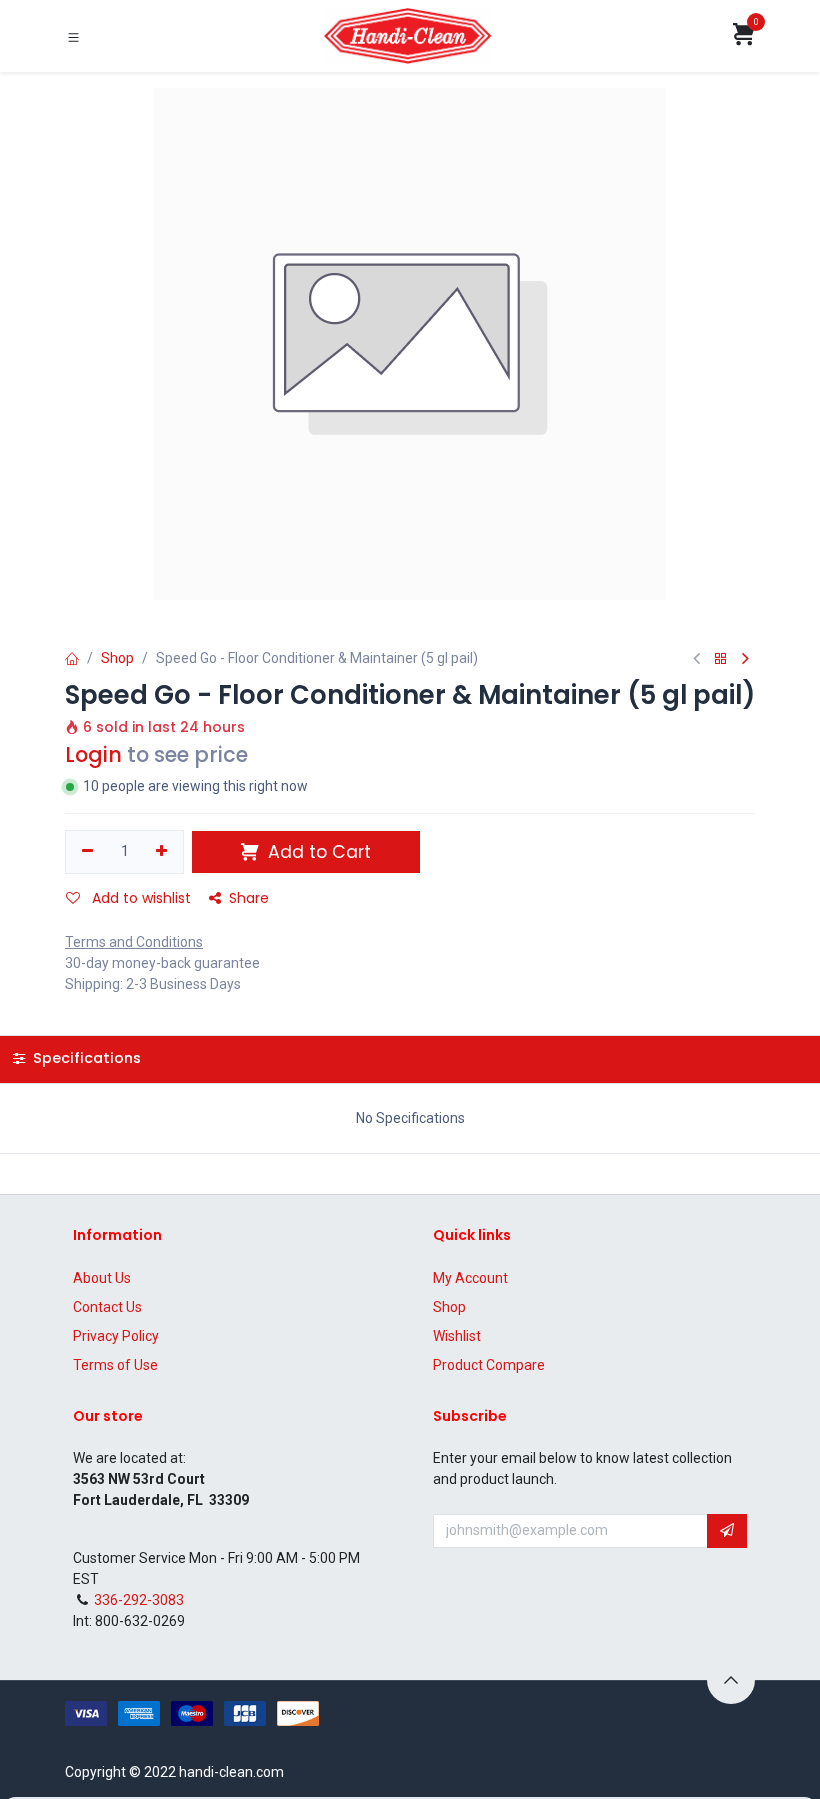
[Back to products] (721, 659)
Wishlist (457, 1336)
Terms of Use (115, 1365)
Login (93, 754)
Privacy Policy (116, 1336)
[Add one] (162, 852)
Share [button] (249, 898)
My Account (470, 1278)
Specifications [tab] (85, 1058)
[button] (727, 1531)
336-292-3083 (139, 1600)
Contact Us (107, 1307)
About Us (102, 1278)
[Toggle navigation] (73, 36)
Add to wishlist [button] (139, 898)
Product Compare (489, 1365)
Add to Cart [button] (317, 852)
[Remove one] (87, 852)
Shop (117, 658)
